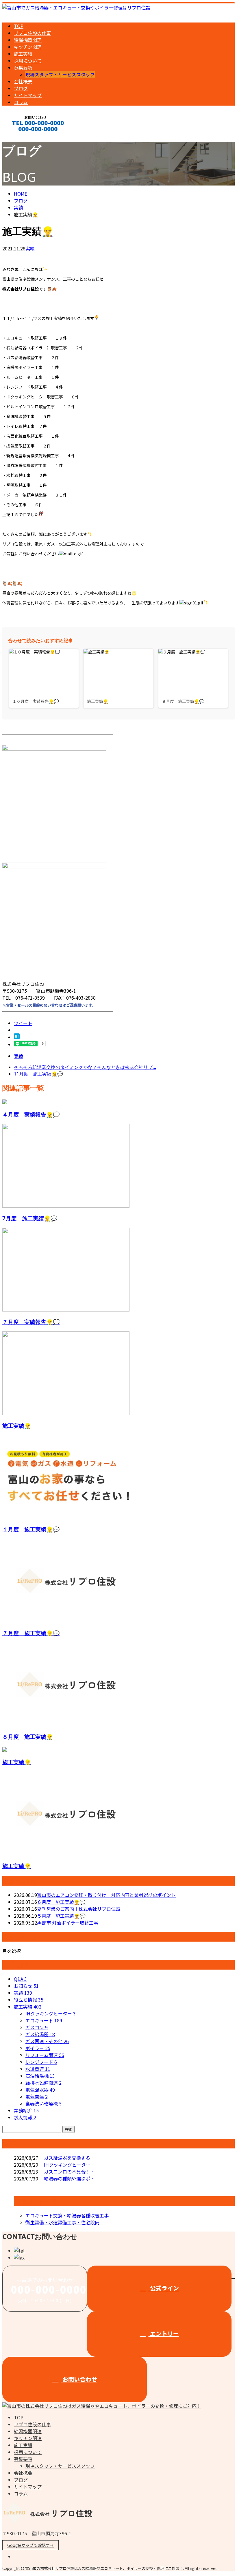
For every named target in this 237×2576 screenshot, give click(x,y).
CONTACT (23, 137)
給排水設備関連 (43, 2083)
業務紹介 (26, 2110)
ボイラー (38, 2048)
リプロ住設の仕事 (32, 33)
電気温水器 (40, 2090)
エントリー (164, 2334)
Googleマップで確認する (30, 2545)
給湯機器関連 (28, 40)
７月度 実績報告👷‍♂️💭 (31, 1322)
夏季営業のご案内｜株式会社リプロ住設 (79, 1909)
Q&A (20, 1979)
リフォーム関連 (45, 2055)
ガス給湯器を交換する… (69, 2158)
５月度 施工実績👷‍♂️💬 (61, 1916)
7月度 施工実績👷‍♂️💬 (30, 1218)
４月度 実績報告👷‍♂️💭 (31, 1114)
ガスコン (37, 2027)
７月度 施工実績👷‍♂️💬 (31, 1633)
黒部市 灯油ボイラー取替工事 (68, 1923)
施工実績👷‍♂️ (17, 1426)
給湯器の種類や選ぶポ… (69, 2178)
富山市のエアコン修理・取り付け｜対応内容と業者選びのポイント (106, 1895)
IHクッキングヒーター (51, 2013)
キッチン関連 (28, 47)
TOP (19, 26)
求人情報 (25, 2117)
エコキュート (44, 2020)
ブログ (21, 88)
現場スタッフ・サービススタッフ (60, 74)
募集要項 (23, 68)
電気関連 (37, 2097)
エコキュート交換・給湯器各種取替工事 (67, 2215)
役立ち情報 (29, 2000)
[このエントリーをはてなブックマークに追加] (17, 1037)
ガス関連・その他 (47, 2041)
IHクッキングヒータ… (67, 2165)
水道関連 (38, 2069)
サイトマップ (28, 95)
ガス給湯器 (40, 2034)
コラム (21, 102)
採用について (28, 61)
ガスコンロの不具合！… (69, 2172)
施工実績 (23, 54)
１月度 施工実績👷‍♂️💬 (31, 1529)
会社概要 (23, 81)
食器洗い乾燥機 (43, 2103)
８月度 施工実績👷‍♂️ (28, 1737)
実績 (30, 248)
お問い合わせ (79, 2379)
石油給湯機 (40, 2076)
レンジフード (41, 2062)
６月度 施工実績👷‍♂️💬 (61, 1902)
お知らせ (26, 1986)
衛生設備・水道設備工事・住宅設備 (62, 2222)
